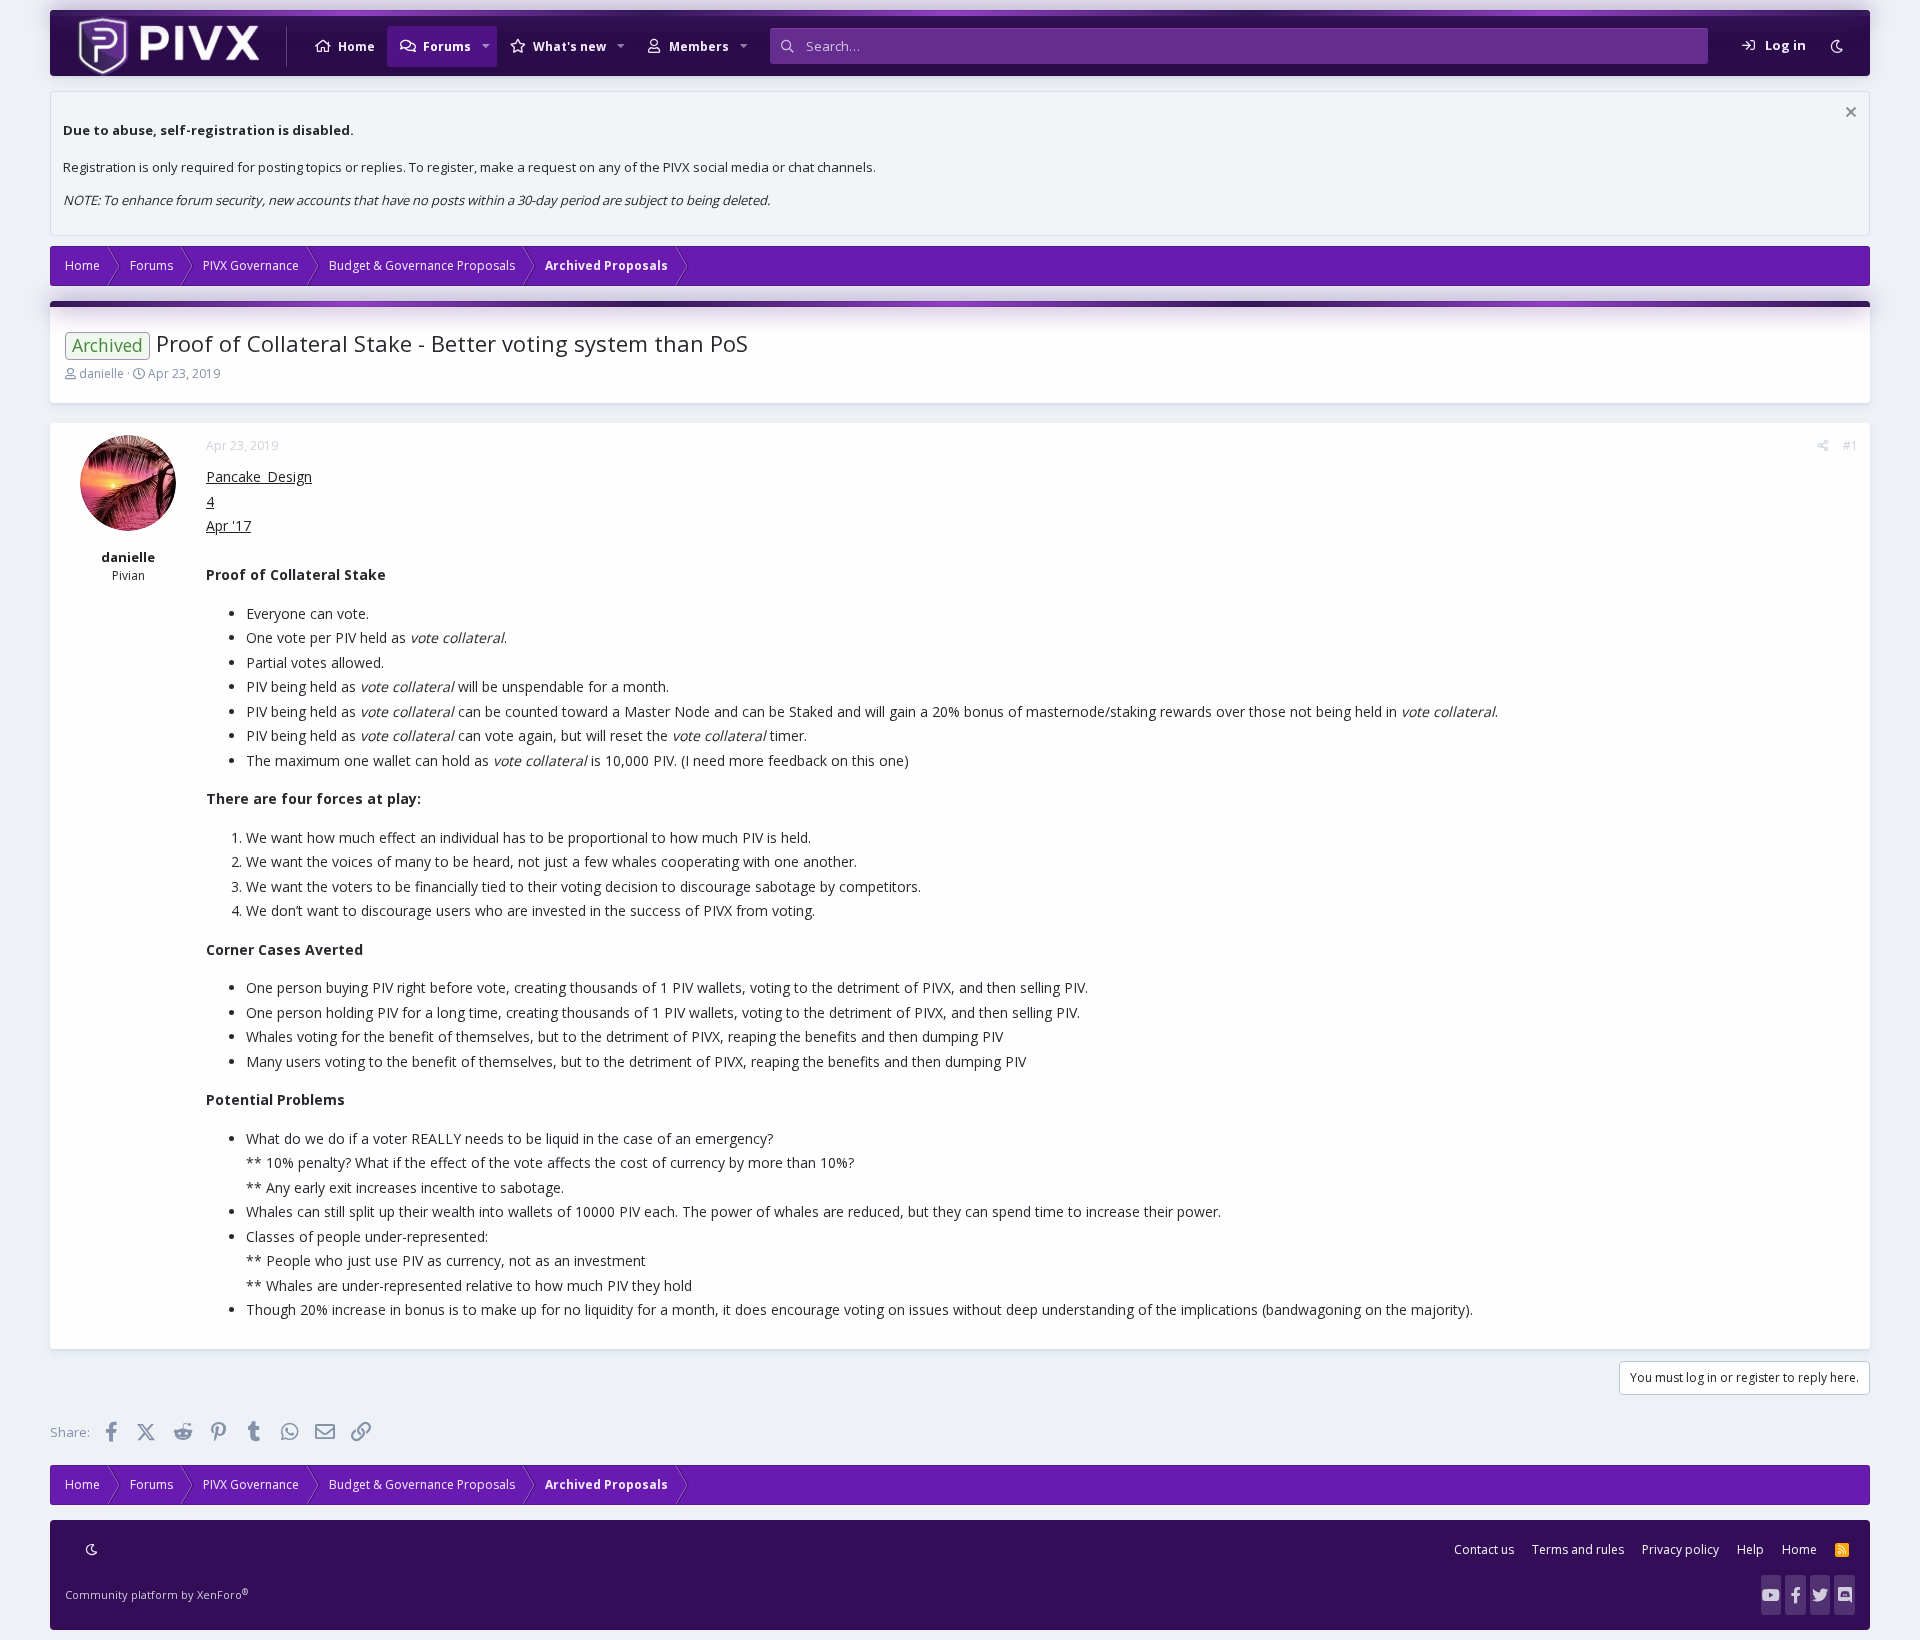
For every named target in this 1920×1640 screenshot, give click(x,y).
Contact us (1484, 1549)
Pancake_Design (259, 476)
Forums (447, 46)
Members (699, 46)
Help (1750, 1549)
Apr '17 (228, 525)
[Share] (1823, 446)
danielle (101, 373)
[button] (486, 46)
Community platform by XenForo (156, 1594)
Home (356, 46)
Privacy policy (1680, 1549)
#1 (1850, 445)
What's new (569, 46)
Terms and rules (1578, 1549)
